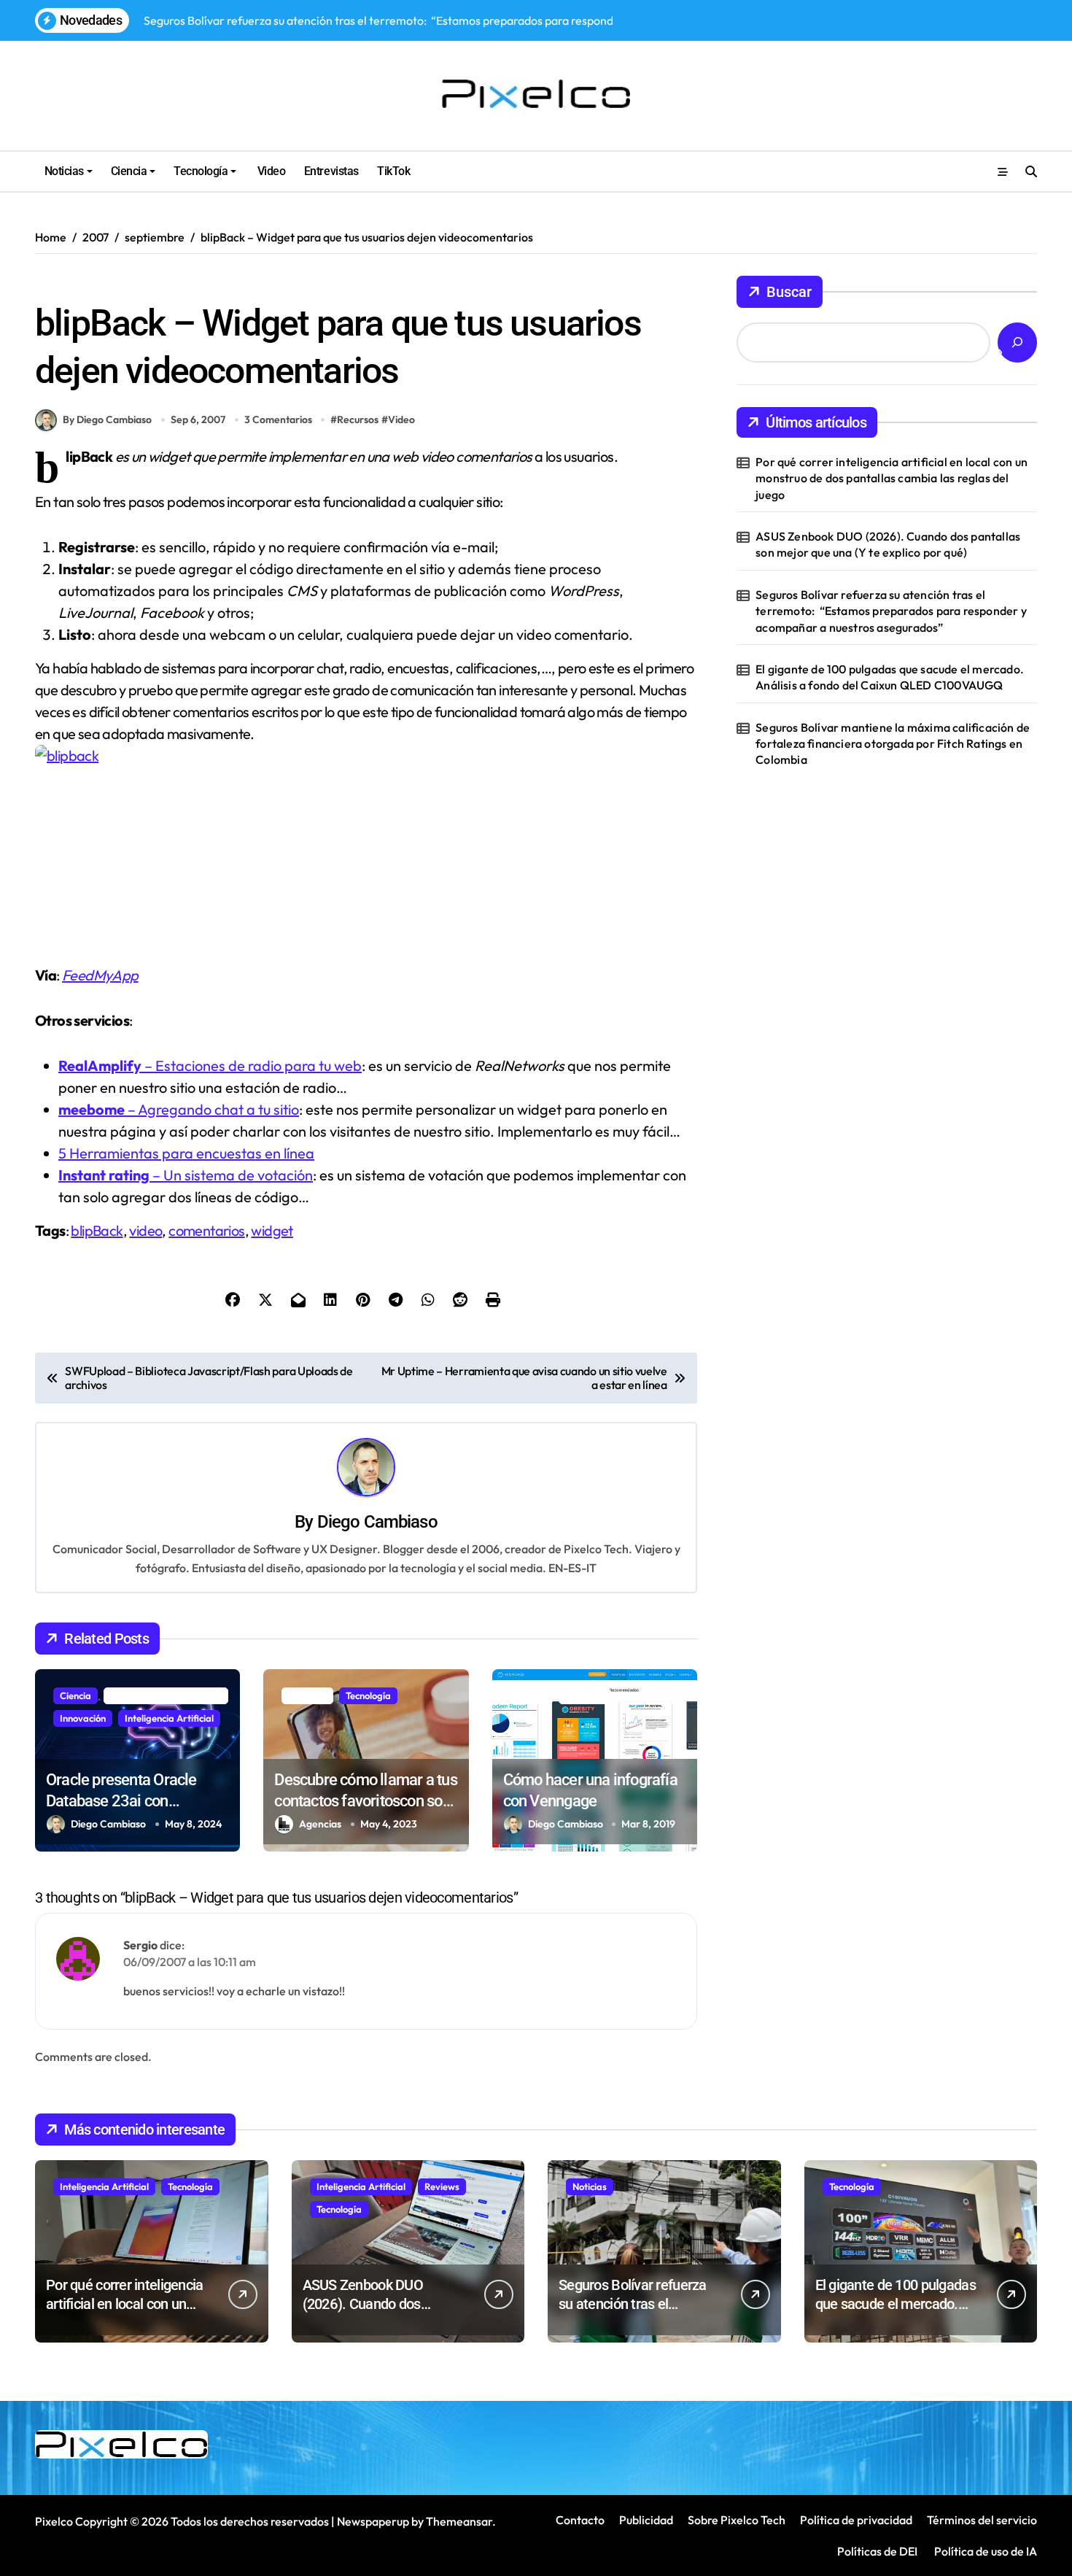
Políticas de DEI (877, 2551)
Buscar (789, 292)
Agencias (320, 1824)
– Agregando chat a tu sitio (179, 1109)
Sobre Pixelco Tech (737, 2520)
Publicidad (646, 2520)
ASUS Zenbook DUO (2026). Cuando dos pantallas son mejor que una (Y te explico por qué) (888, 544)
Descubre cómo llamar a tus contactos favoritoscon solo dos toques (365, 1801)
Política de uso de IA (984, 2551)
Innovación (83, 1718)
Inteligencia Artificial (169, 1718)
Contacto (580, 2520)
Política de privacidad (856, 2520)
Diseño (532, 1695)
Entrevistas (331, 171)
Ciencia (129, 171)
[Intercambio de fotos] (366, 843)
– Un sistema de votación (186, 1175)
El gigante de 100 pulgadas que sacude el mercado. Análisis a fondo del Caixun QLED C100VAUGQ (890, 677)
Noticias (64, 171)
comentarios (206, 1230)
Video (270, 171)
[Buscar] (1017, 343)
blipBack (97, 1230)
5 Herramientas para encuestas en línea (186, 1153)
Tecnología (201, 171)
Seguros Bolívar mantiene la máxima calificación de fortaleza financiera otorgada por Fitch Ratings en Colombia (893, 744)
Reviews (442, 2186)
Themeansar (459, 2521)
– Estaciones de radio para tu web (210, 1065)
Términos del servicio (982, 2520)
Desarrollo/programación (166, 1695)
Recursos (61, 284)
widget (272, 1230)
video (145, 1230)
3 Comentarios (278, 419)
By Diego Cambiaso (107, 419)
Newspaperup (373, 2521)
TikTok (393, 171)
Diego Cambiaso (377, 1522)
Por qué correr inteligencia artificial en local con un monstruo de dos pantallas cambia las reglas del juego (892, 478)
